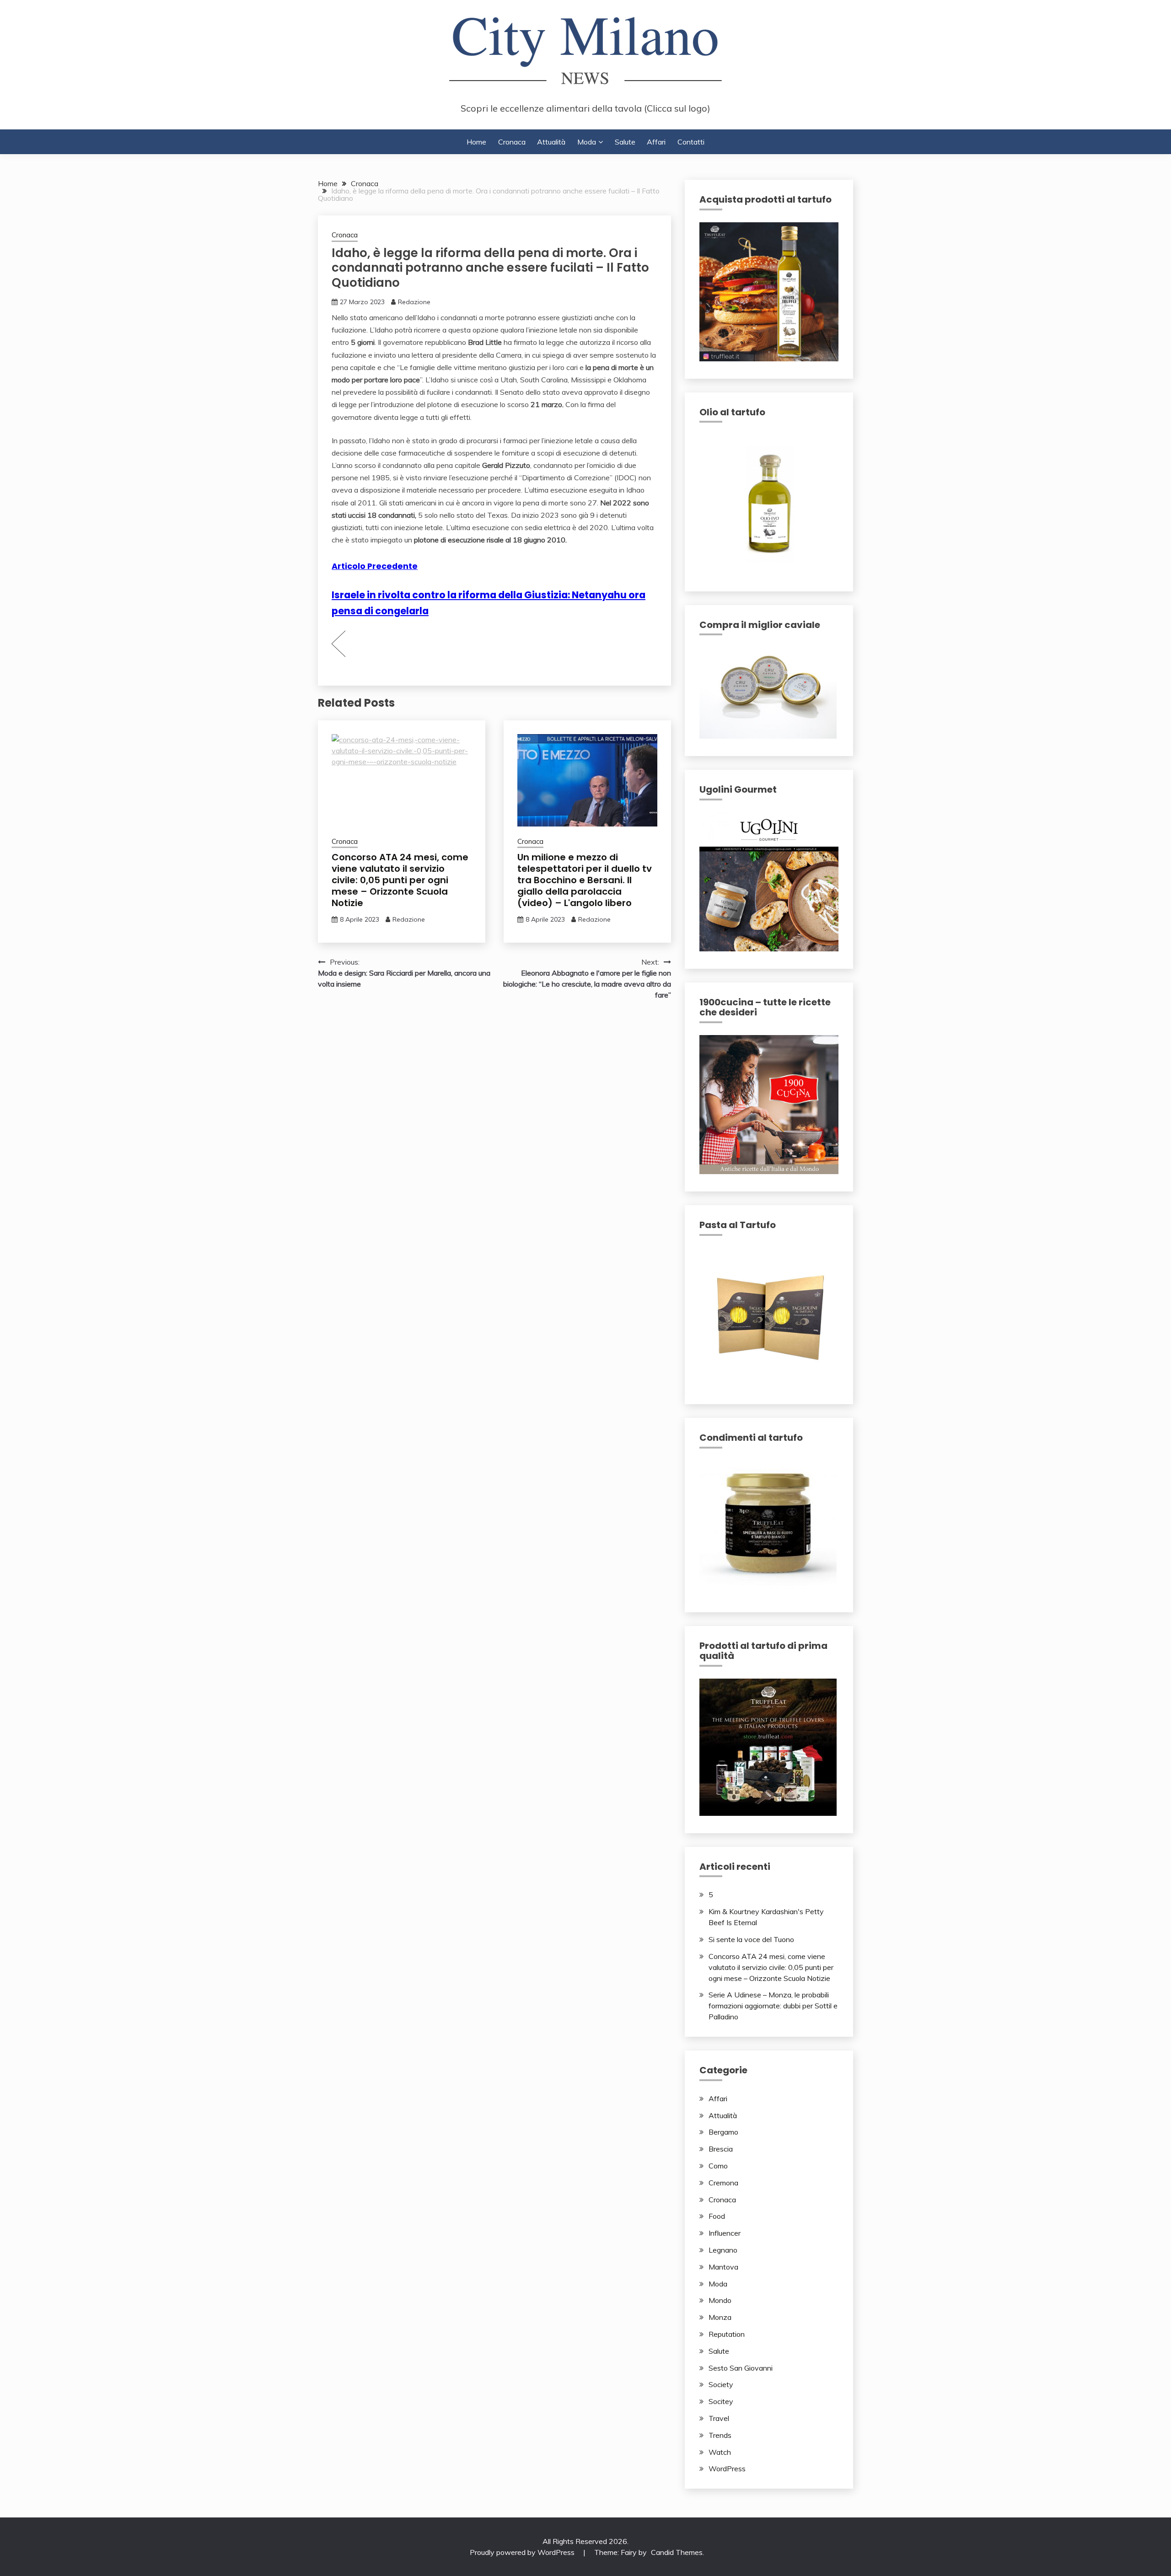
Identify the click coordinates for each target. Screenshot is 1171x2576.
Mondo (720, 2300)
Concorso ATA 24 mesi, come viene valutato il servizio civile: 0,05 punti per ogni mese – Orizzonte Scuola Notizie (400, 880)
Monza (720, 2317)
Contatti (691, 142)
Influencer (725, 2233)
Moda (587, 142)
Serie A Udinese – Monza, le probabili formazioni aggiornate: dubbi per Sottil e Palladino (773, 2006)
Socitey (721, 2401)
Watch (720, 2452)
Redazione (414, 302)
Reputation (727, 2334)
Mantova (723, 2267)
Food (717, 2216)
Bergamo (723, 2132)
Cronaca (512, 142)
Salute (625, 142)
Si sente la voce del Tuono (751, 1939)
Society (721, 2384)
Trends (720, 2435)
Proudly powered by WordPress (523, 2552)
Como (718, 2166)
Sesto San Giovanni (741, 2368)
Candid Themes (677, 2552)
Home (476, 142)
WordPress (727, 2469)
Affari (656, 142)
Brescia (721, 2149)
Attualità (551, 142)
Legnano (723, 2250)
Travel (719, 2418)
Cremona (723, 2183)
